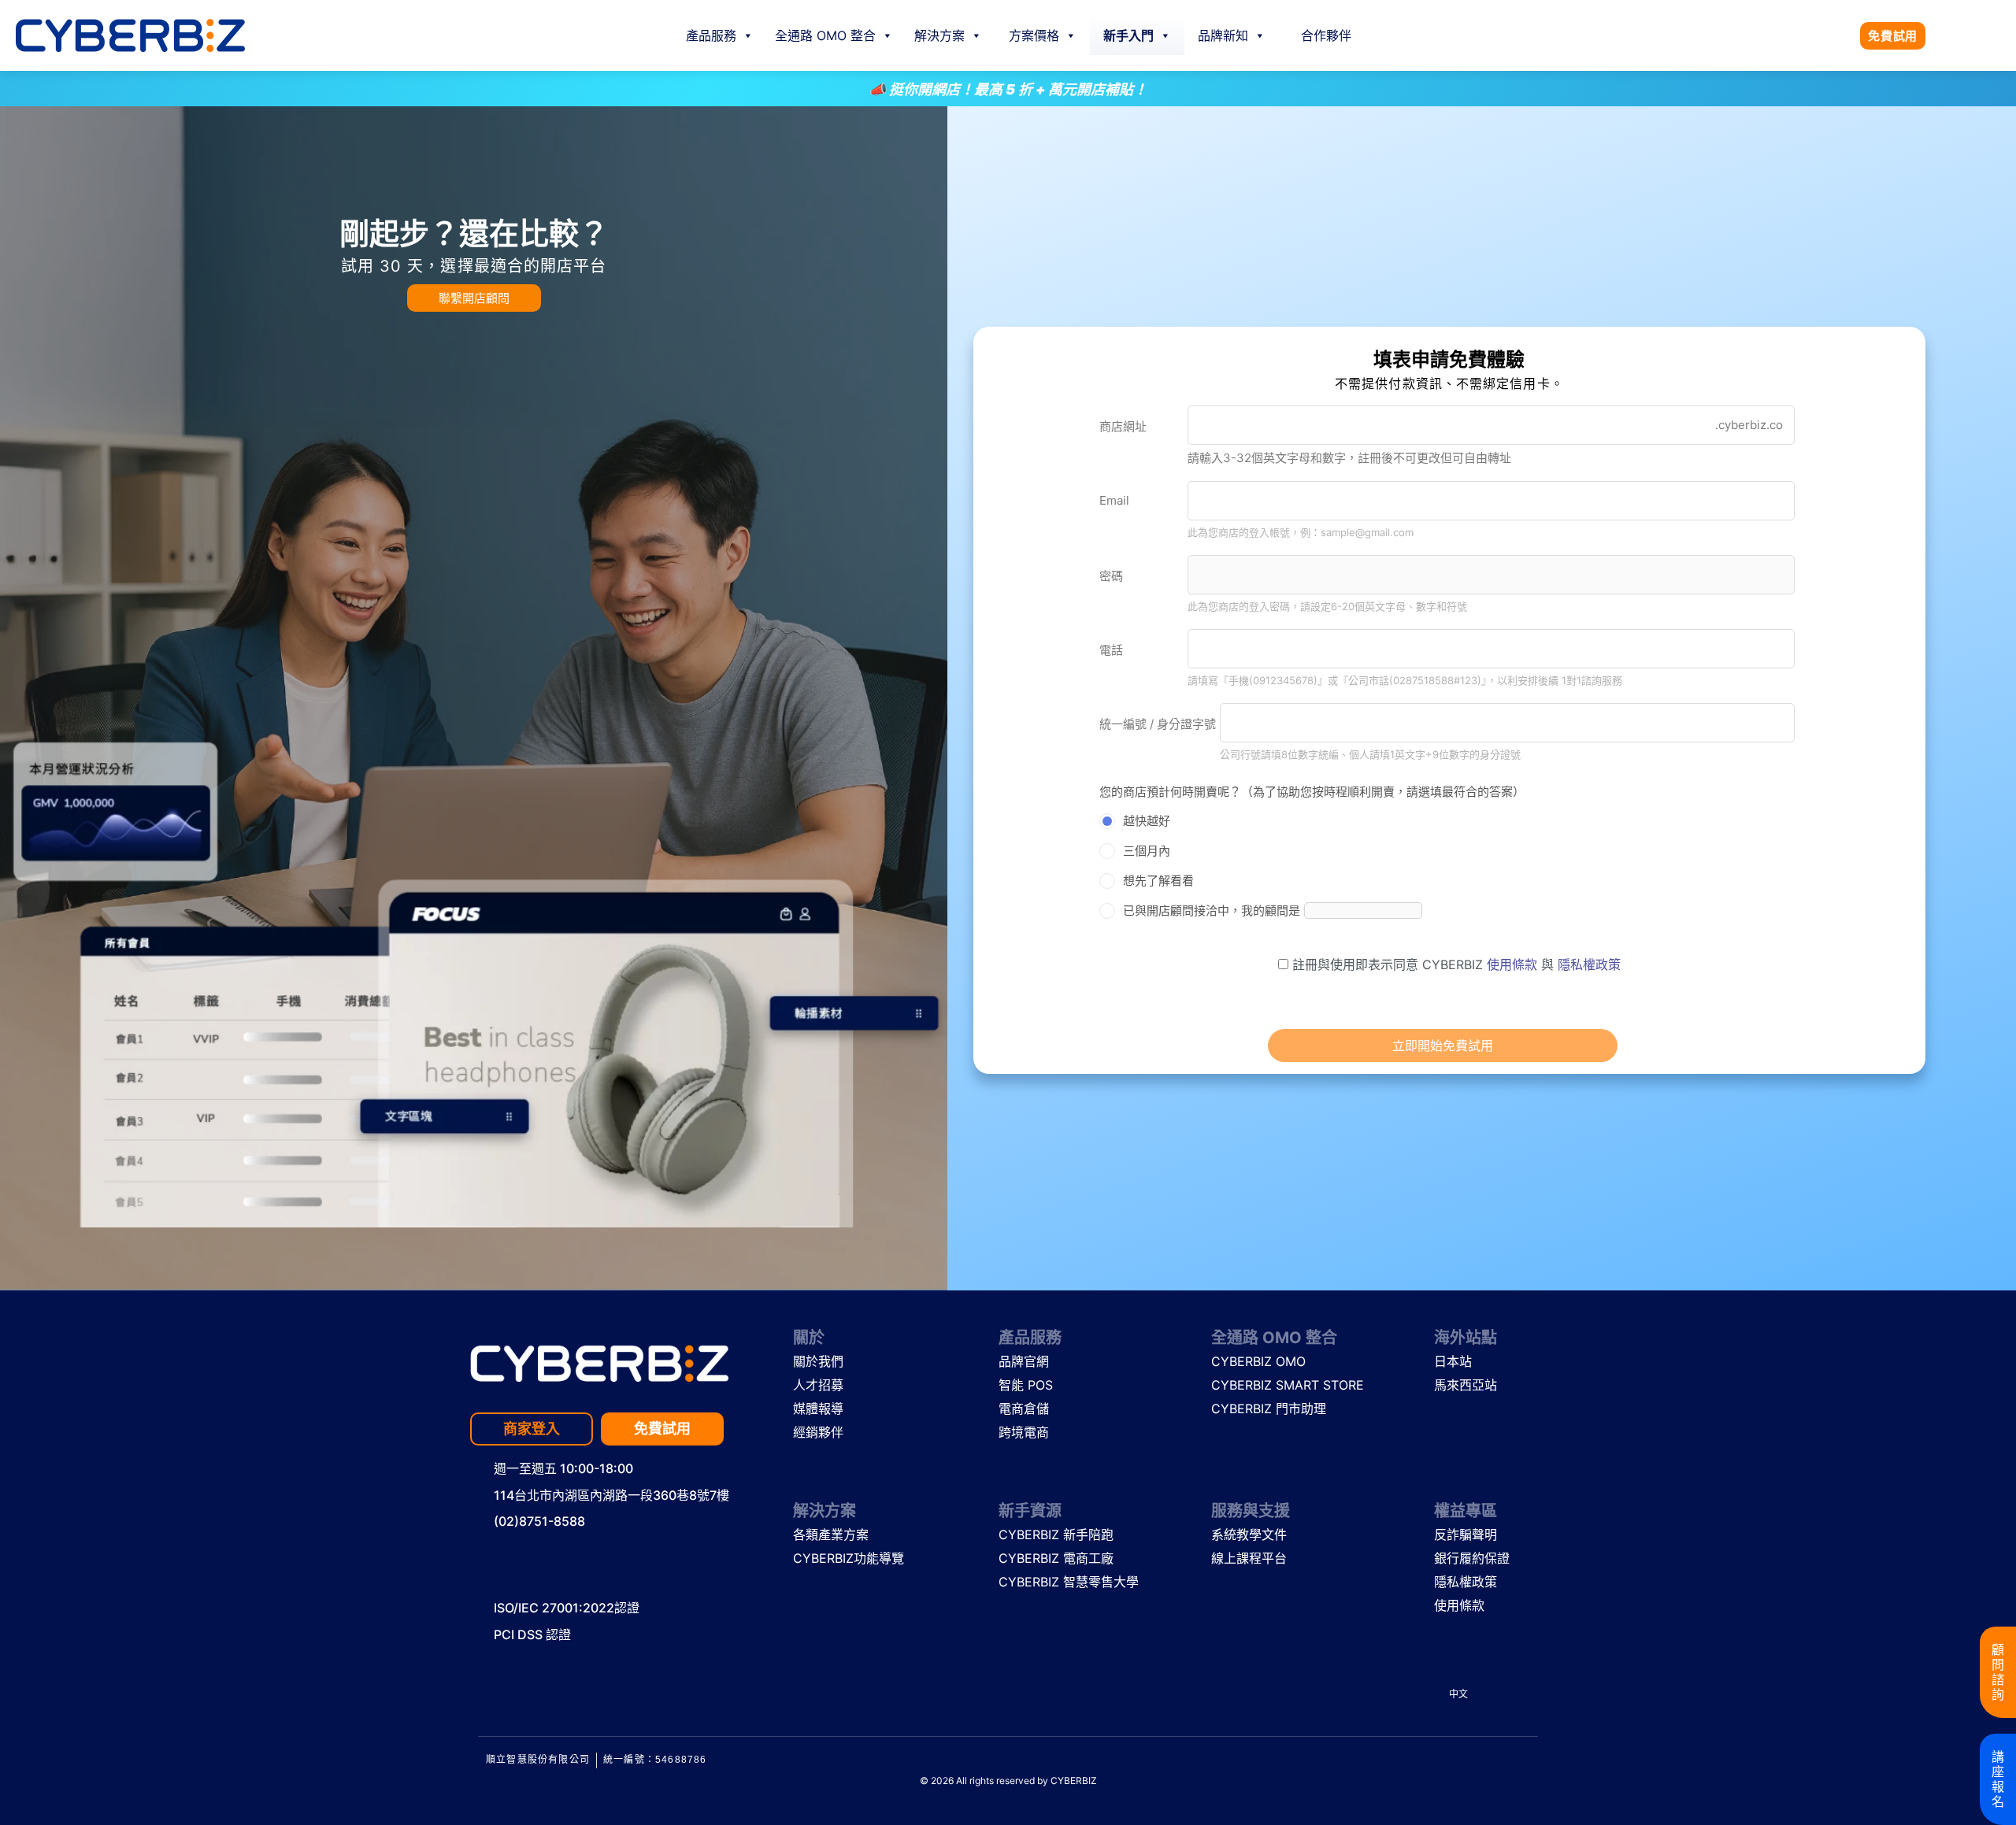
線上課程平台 (1249, 1558)
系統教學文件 (1249, 1534)
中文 (1458, 1694)
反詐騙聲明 (1466, 1534)
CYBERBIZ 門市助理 (1269, 1409)
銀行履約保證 (1472, 1558)
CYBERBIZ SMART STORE (1269, 1385)
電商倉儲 (1024, 1409)
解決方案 (939, 35)
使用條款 (1514, 964)
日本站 (1453, 1361)
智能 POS (1026, 1385)
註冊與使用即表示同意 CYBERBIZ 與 (1455, 964)
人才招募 (818, 1385)
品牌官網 (1024, 1361)
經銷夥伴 (818, 1432)
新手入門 (1128, 35)
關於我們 (818, 1361)
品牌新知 (1223, 35)
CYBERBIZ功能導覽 (847, 1558)
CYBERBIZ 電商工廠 (1056, 1558)
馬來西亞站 (1466, 1385)
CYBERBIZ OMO (1258, 1361)
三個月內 (1147, 851)
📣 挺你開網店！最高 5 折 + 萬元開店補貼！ (297, 89)
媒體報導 (818, 1409)
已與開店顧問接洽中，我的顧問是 (1212, 911)
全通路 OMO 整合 (825, 35)
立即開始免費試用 (1443, 1046)
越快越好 (1147, 821)
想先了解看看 (1158, 881)
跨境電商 (1024, 1432)
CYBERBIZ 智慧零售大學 (1056, 1582)
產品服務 (711, 35)
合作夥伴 (1326, 35)
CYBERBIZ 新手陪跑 (1056, 1534)
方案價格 (1034, 35)
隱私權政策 (1589, 964)
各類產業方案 (831, 1534)
